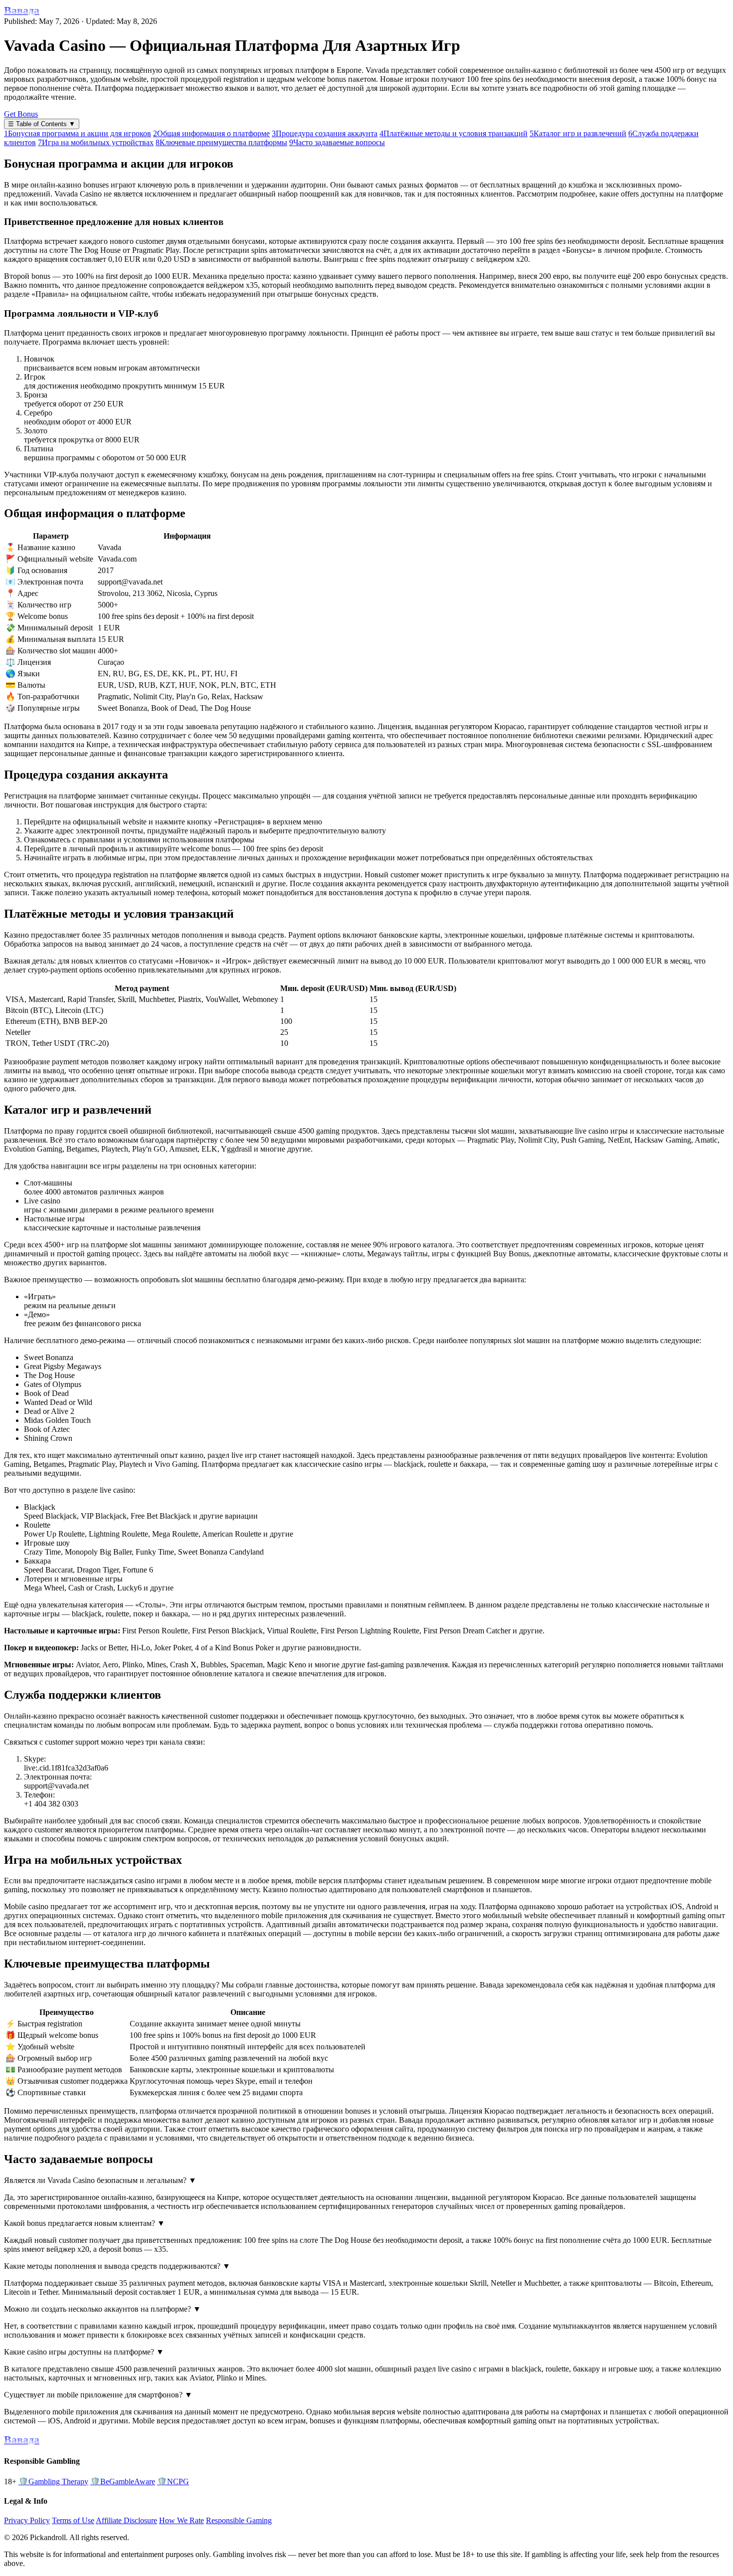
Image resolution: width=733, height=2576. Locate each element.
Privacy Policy (27, 2520)
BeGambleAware (123, 2481)
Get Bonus (21, 114)
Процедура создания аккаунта (325, 133)
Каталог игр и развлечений (578, 133)
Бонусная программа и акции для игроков (78, 133)
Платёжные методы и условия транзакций (454, 133)
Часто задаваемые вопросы (337, 142)
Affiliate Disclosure (126, 2520)
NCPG (173, 2481)
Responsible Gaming (239, 2520)
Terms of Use (73, 2520)
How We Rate (182, 2520)
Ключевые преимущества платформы (221, 142)
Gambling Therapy (53, 2481)
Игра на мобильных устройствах (96, 142)
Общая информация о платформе (211, 133)
